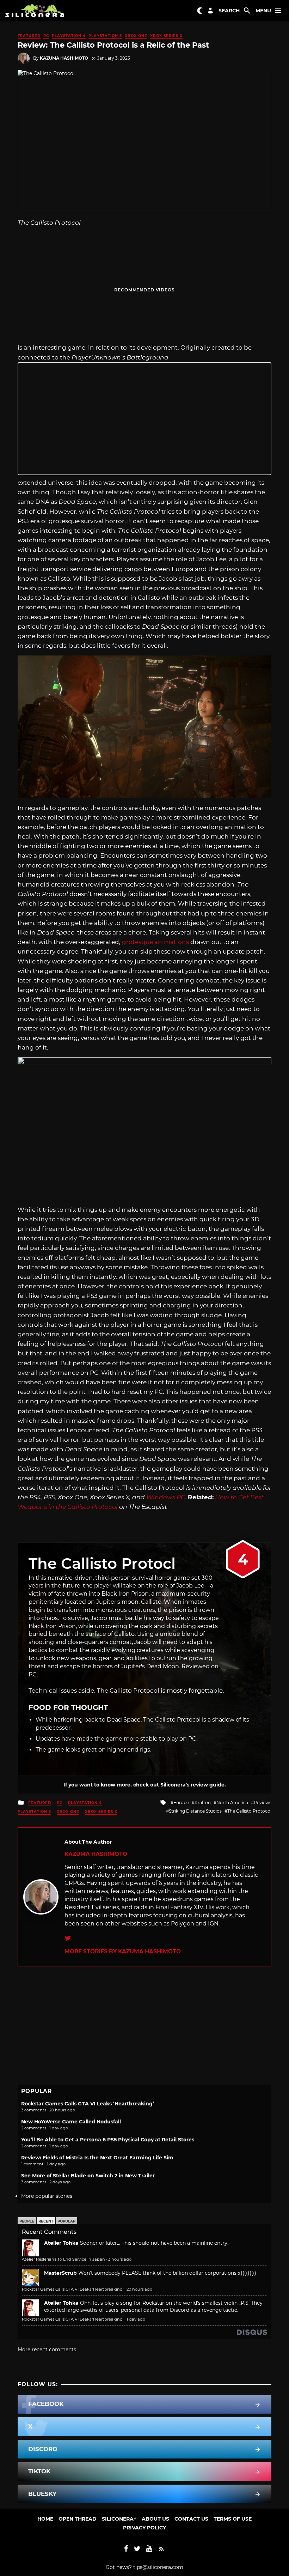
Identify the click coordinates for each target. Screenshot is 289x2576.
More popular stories (47, 2196)
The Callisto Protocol (249, 1811)
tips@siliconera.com (158, 2567)
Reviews (263, 1803)
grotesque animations (155, 942)
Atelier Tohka (61, 2243)
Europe (181, 1803)
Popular (66, 2221)
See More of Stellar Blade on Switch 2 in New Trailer (88, 2176)
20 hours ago (139, 2289)
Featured (29, 36)
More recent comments (47, 2350)
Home (45, 2519)
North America (232, 1803)
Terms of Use (233, 2519)
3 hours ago (120, 2259)
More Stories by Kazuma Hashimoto (123, 1951)
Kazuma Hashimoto (64, 58)
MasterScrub (60, 2273)
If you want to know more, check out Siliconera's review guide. (145, 1785)
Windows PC (166, 1497)
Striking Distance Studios (195, 1811)
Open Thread (78, 2519)
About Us (155, 2519)
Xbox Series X (166, 36)
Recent (46, 2221)
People (27, 2221)
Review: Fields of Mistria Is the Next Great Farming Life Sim (97, 2158)
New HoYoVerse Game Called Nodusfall (71, 2122)
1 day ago (136, 2319)
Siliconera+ (119, 2519)
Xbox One (136, 36)
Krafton (203, 1803)
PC (46, 36)
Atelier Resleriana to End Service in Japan (63, 2259)
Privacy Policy (144, 2528)
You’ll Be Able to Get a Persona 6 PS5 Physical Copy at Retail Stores (108, 2140)
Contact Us (191, 2519)
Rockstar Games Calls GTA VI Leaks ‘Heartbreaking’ (88, 2104)
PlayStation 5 (105, 36)
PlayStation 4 (69, 36)
